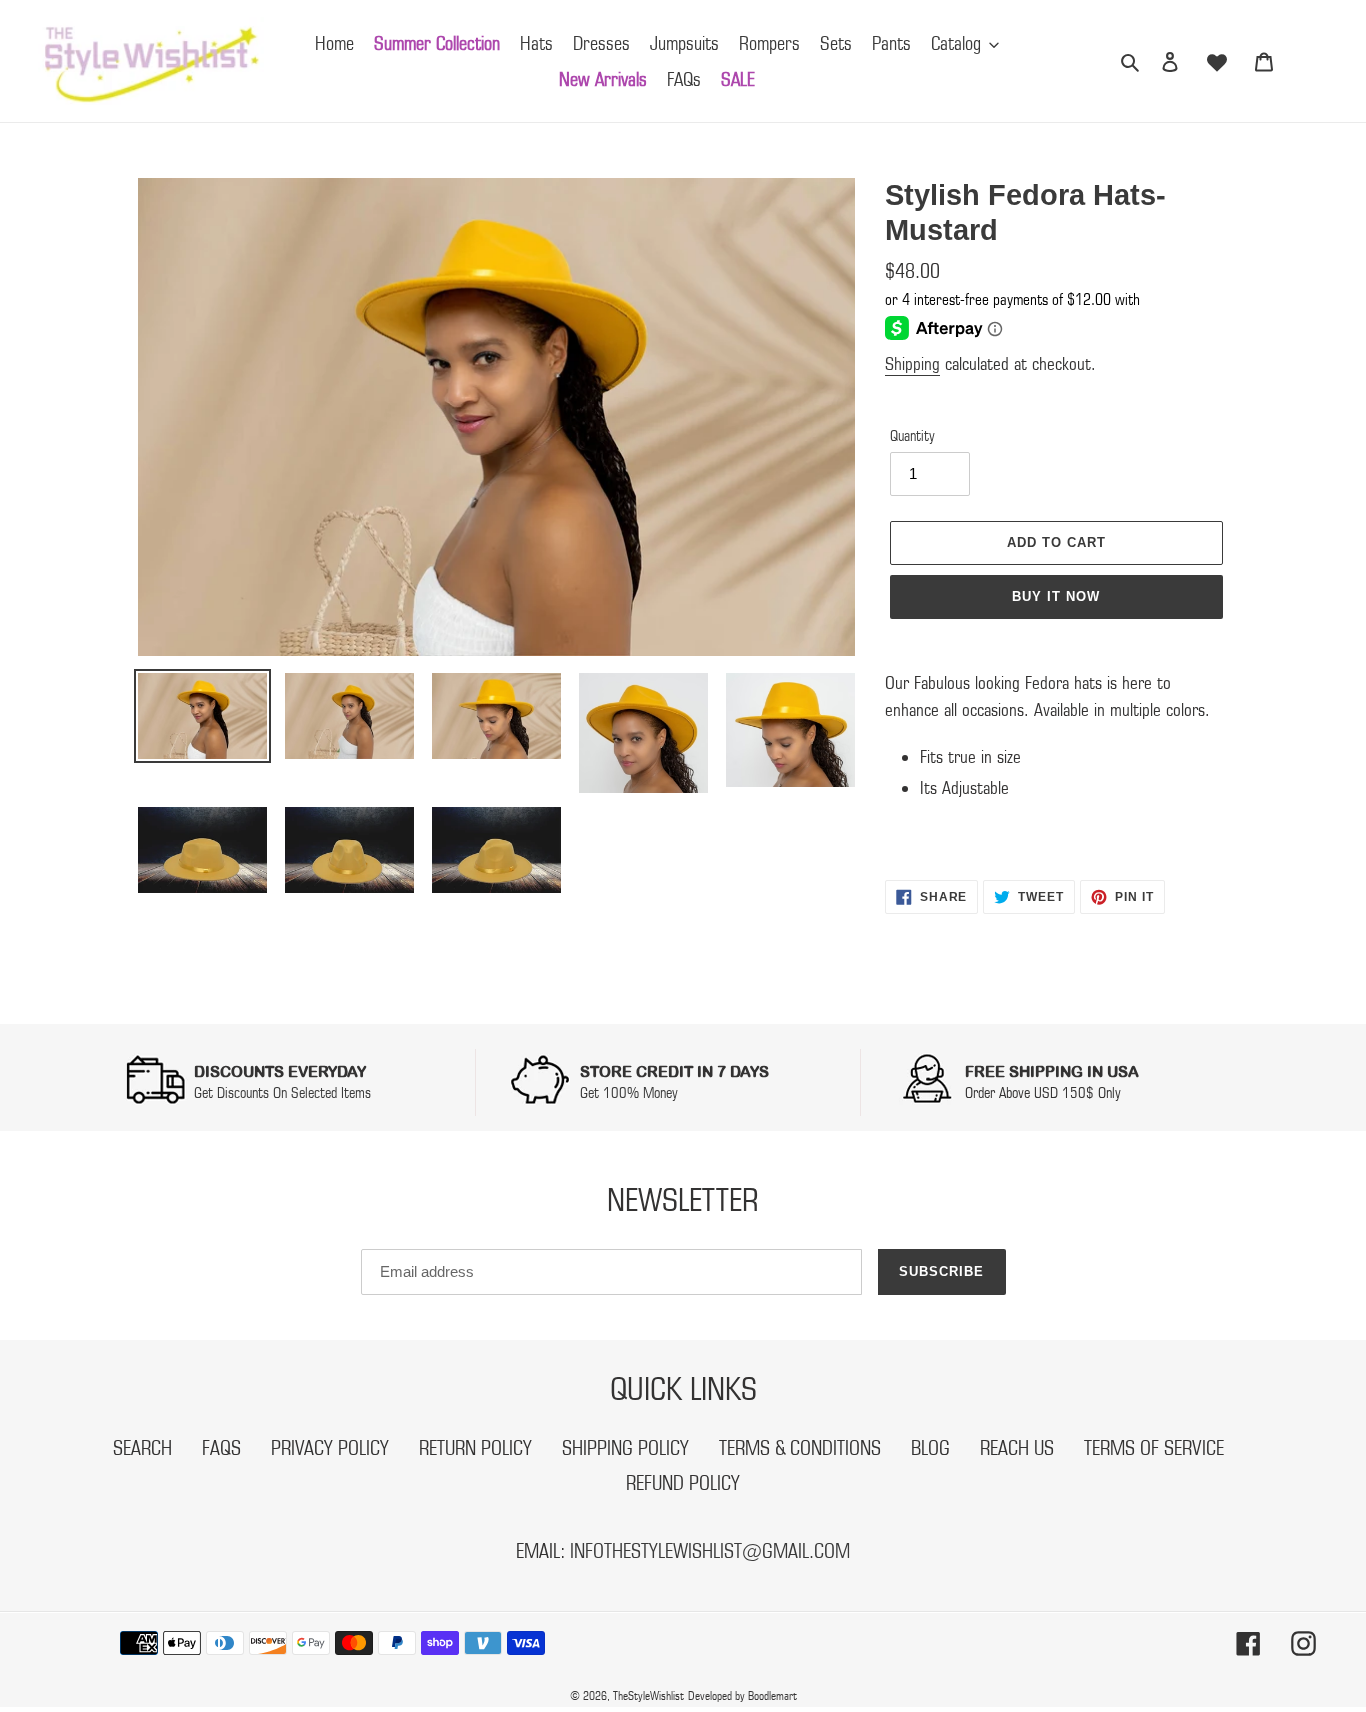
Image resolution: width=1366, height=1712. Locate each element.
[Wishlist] (1217, 61)
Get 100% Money (629, 1093)
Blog (930, 1448)
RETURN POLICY (475, 1448)
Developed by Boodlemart (742, 1695)
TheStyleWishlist (648, 1695)
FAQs (221, 1448)
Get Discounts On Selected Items (282, 1093)
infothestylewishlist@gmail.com (710, 1551)
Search (142, 1448)
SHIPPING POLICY (625, 1448)
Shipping (912, 363)
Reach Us (1017, 1448)
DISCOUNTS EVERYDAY (280, 1071)
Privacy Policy (330, 1448)
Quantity (912, 436)
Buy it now (1056, 596)
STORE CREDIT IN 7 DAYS (674, 1071)
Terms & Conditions (800, 1448)
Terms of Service (1154, 1448)
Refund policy (683, 1483)
